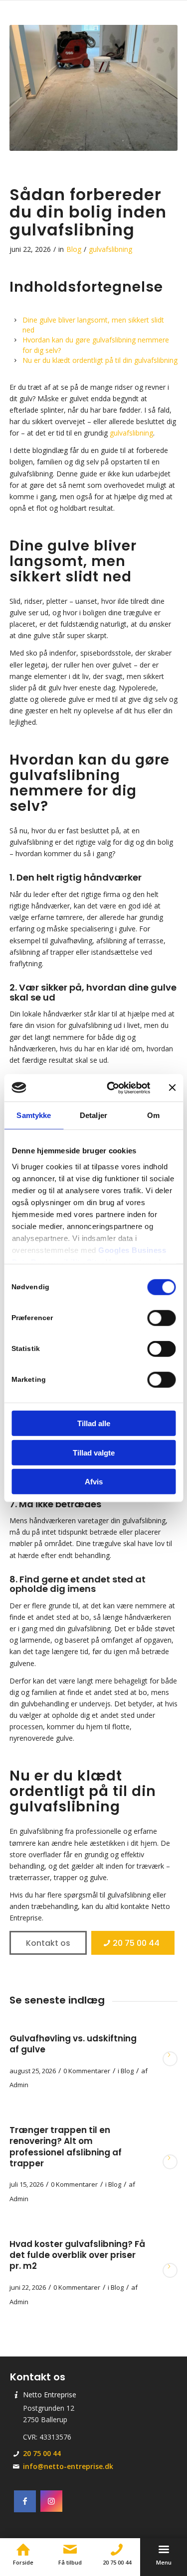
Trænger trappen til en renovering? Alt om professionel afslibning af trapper (66, 2146)
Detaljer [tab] (93, 1115)
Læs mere (170, 2059)
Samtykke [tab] (34, 1115)
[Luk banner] (172, 1088)
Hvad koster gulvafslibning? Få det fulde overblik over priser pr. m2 (77, 2255)
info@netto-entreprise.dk (68, 2466)
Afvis (94, 1482)
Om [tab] (153, 1115)
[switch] (161, 1318)
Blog (74, 249)
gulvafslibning (110, 249)
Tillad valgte (94, 1452)
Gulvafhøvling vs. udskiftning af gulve (73, 2044)
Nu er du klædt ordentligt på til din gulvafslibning (100, 360)
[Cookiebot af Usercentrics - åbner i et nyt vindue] (111, 1088)
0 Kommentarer (87, 2071)
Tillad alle (94, 1423)
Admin (19, 2085)
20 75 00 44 (42, 2453)
